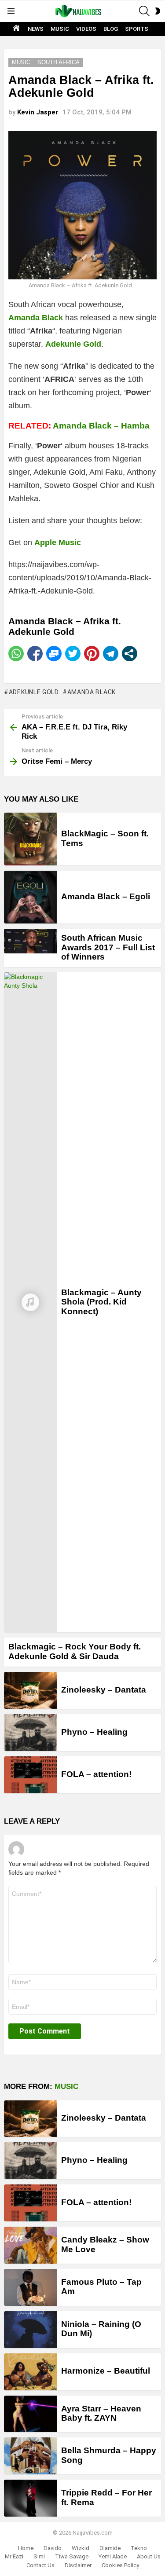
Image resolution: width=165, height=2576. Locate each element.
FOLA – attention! (96, 1774)
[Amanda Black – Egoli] (30, 897)
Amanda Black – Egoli (106, 896)
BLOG (111, 29)
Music (66, 2087)
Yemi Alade (113, 2556)
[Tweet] (73, 654)
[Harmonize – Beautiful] (30, 2372)
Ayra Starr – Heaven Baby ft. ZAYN (101, 2413)
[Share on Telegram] (111, 654)
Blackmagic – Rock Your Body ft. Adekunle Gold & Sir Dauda (75, 1651)
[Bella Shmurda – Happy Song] (30, 2456)
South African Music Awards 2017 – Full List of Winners (108, 947)
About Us (149, 2556)
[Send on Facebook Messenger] (54, 654)
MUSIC (60, 29)
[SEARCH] (144, 11)
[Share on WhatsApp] (16, 654)
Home (26, 2548)
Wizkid (81, 2548)
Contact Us (40, 2565)
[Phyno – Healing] (30, 1733)
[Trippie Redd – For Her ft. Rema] (30, 2498)
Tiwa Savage (72, 2556)
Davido (53, 2548)
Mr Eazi (14, 2556)
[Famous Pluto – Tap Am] (30, 2287)
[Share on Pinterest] (92, 654)
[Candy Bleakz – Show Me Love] (30, 2245)
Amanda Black (92, 692)
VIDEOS (86, 29)
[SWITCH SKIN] (158, 11)
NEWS (36, 29)
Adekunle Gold (34, 692)
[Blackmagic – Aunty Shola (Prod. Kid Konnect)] (30, 1302)
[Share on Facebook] (35, 654)
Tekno (139, 2548)
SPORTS (137, 29)
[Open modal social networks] (130, 654)
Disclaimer (78, 2565)
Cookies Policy (120, 2565)
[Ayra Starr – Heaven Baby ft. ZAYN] (30, 2414)
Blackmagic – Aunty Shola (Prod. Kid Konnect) (101, 1302)
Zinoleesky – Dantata (104, 1690)
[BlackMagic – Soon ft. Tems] (30, 839)
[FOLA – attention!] (30, 1775)
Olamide (110, 2548)
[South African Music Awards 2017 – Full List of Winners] (30, 941)
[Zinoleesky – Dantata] (30, 1690)
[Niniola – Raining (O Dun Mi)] (30, 2330)
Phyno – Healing (94, 1732)
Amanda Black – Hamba (101, 426)
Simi (39, 2556)
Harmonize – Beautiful (106, 2371)
